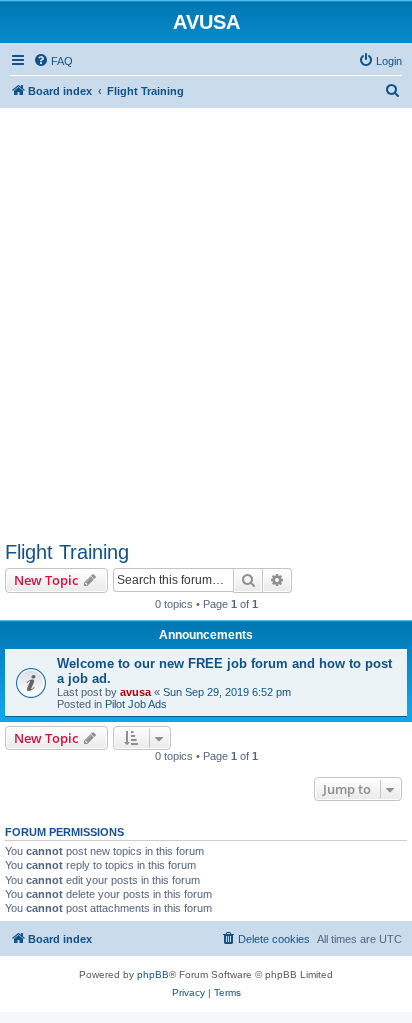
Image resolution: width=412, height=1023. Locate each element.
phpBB (153, 974)
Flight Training (67, 552)
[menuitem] (53, 61)
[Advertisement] (206, 314)
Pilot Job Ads (136, 704)
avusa (135, 692)
